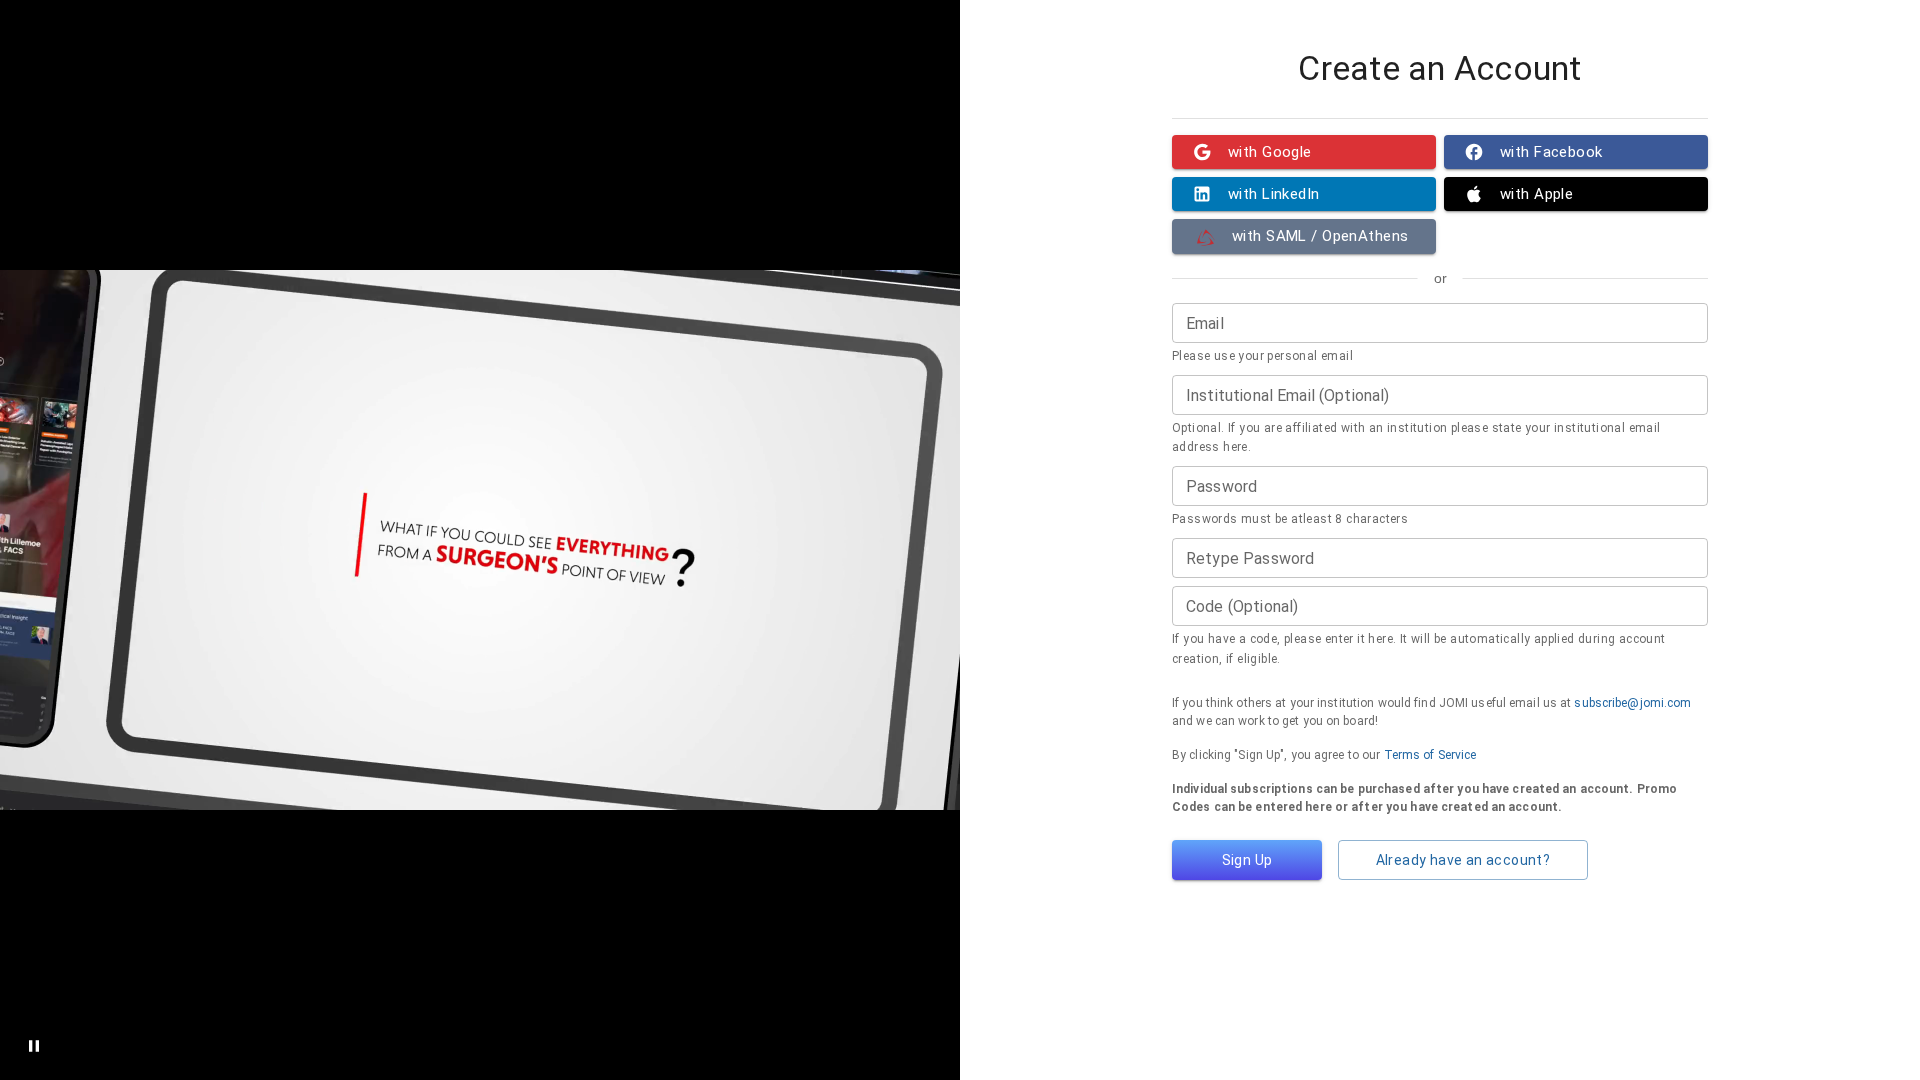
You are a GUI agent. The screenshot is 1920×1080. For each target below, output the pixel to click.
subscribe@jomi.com (1632, 703)
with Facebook (1551, 152)
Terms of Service (1430, 755)
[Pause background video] (34, 1046)
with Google (1270, 152)
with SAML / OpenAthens (1320, 236)
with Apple (1536, 194)
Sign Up (1247, 860)
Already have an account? (1463, 860)
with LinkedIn (1274, 194)
